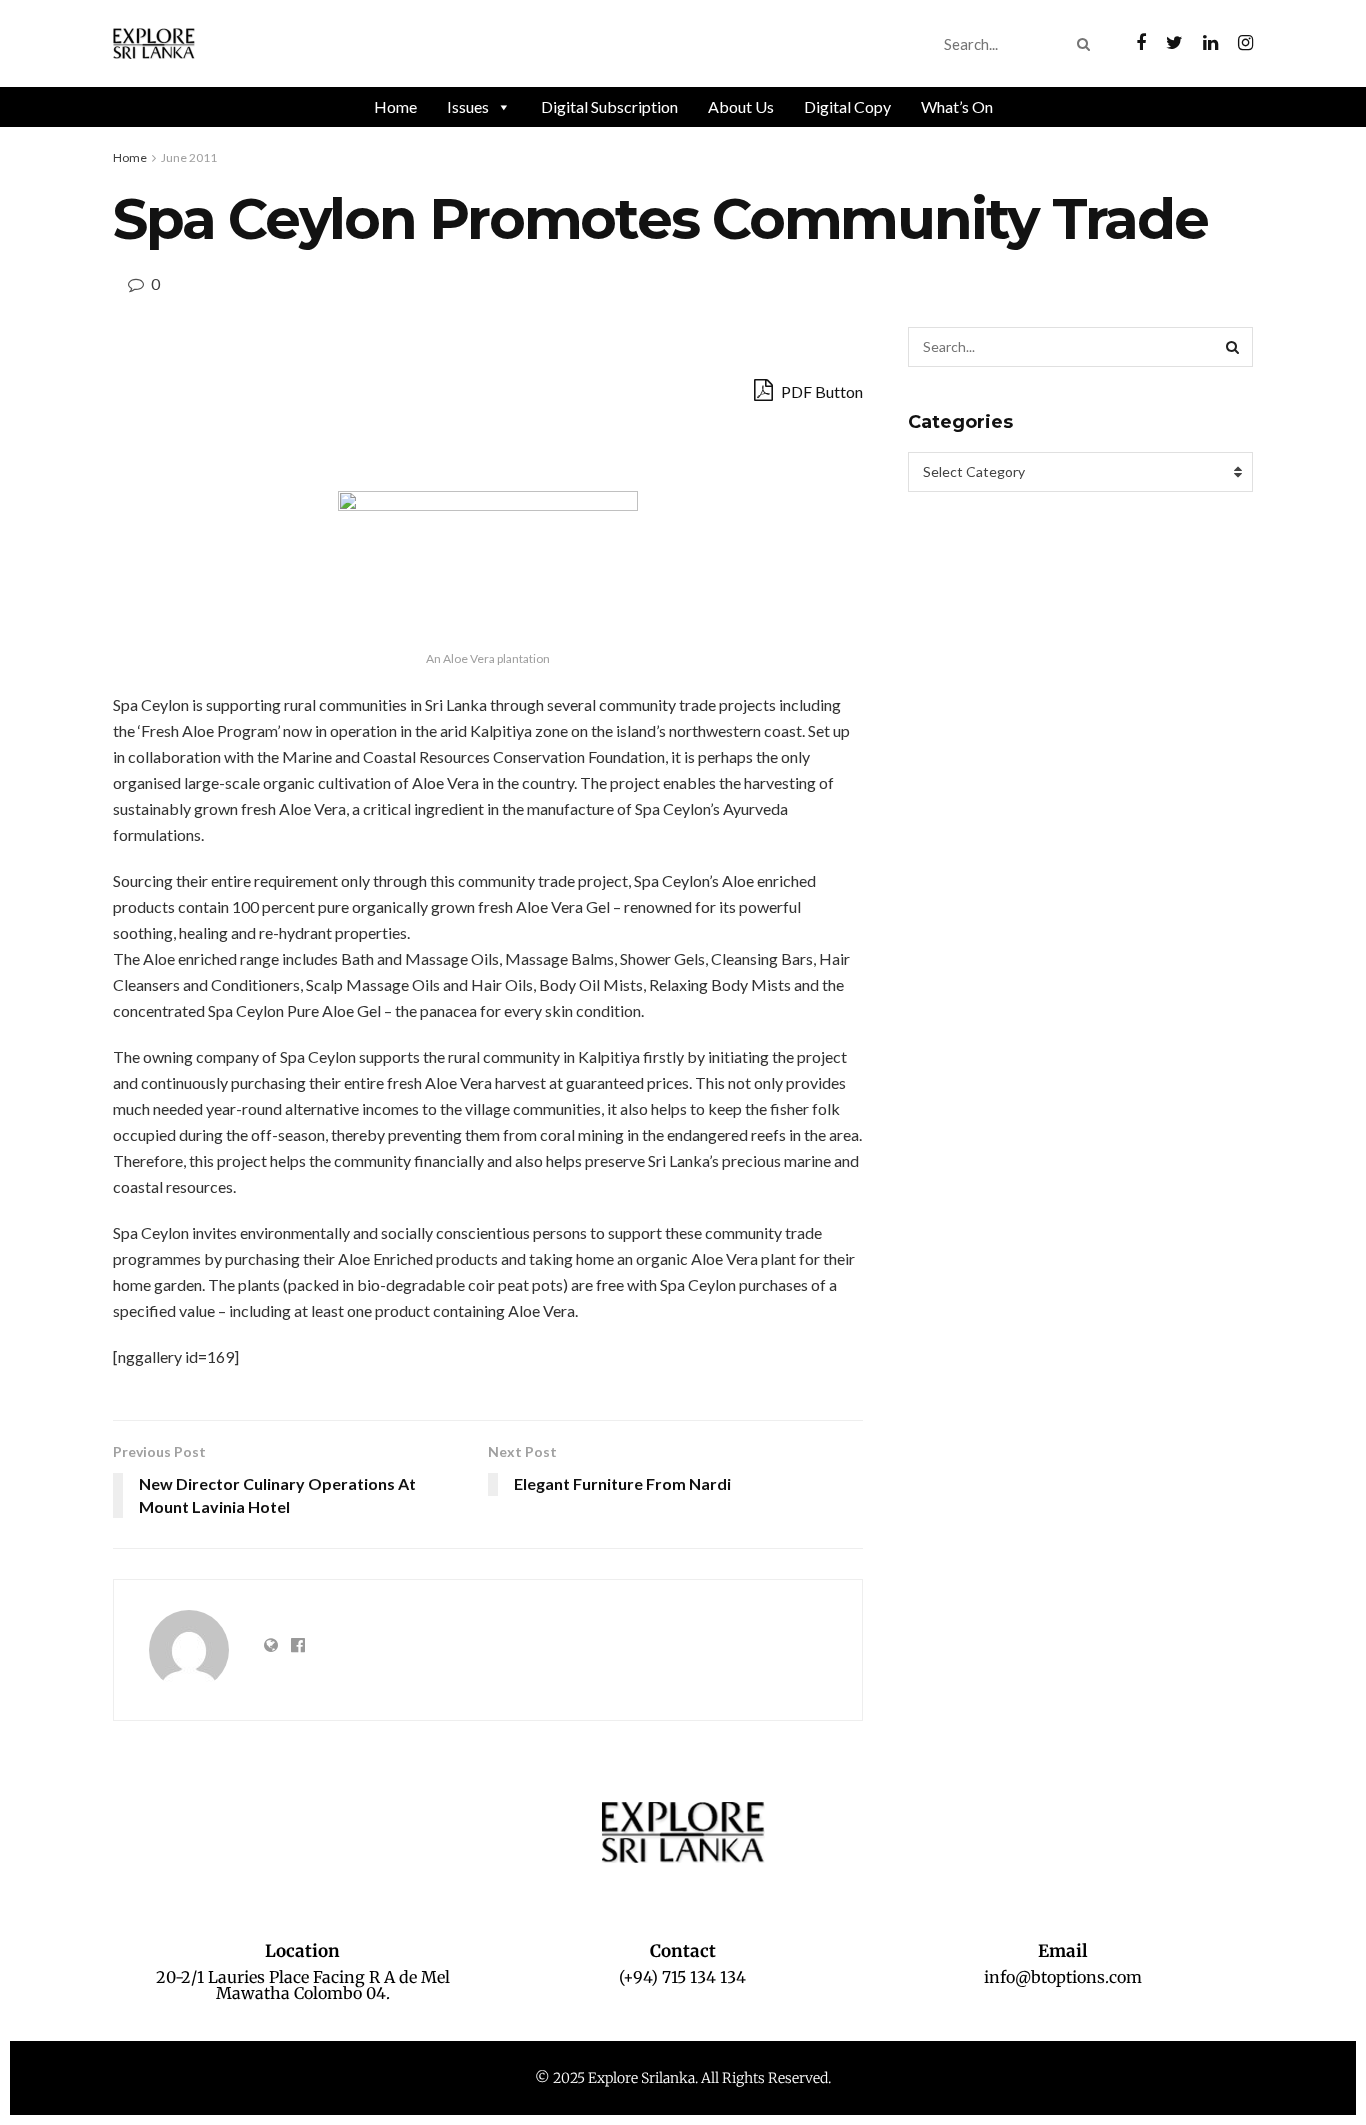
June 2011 (189, 157)
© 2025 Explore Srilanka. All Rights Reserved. (683, 2078)
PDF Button (820, 391)
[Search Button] (1087, 44)
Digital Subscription (609, 106)
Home (395, 106)
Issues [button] (468, 106)
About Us (741, 106)
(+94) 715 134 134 (682, 1977)
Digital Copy (847, 106)
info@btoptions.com (1063, 1977)
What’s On (957, 106)
